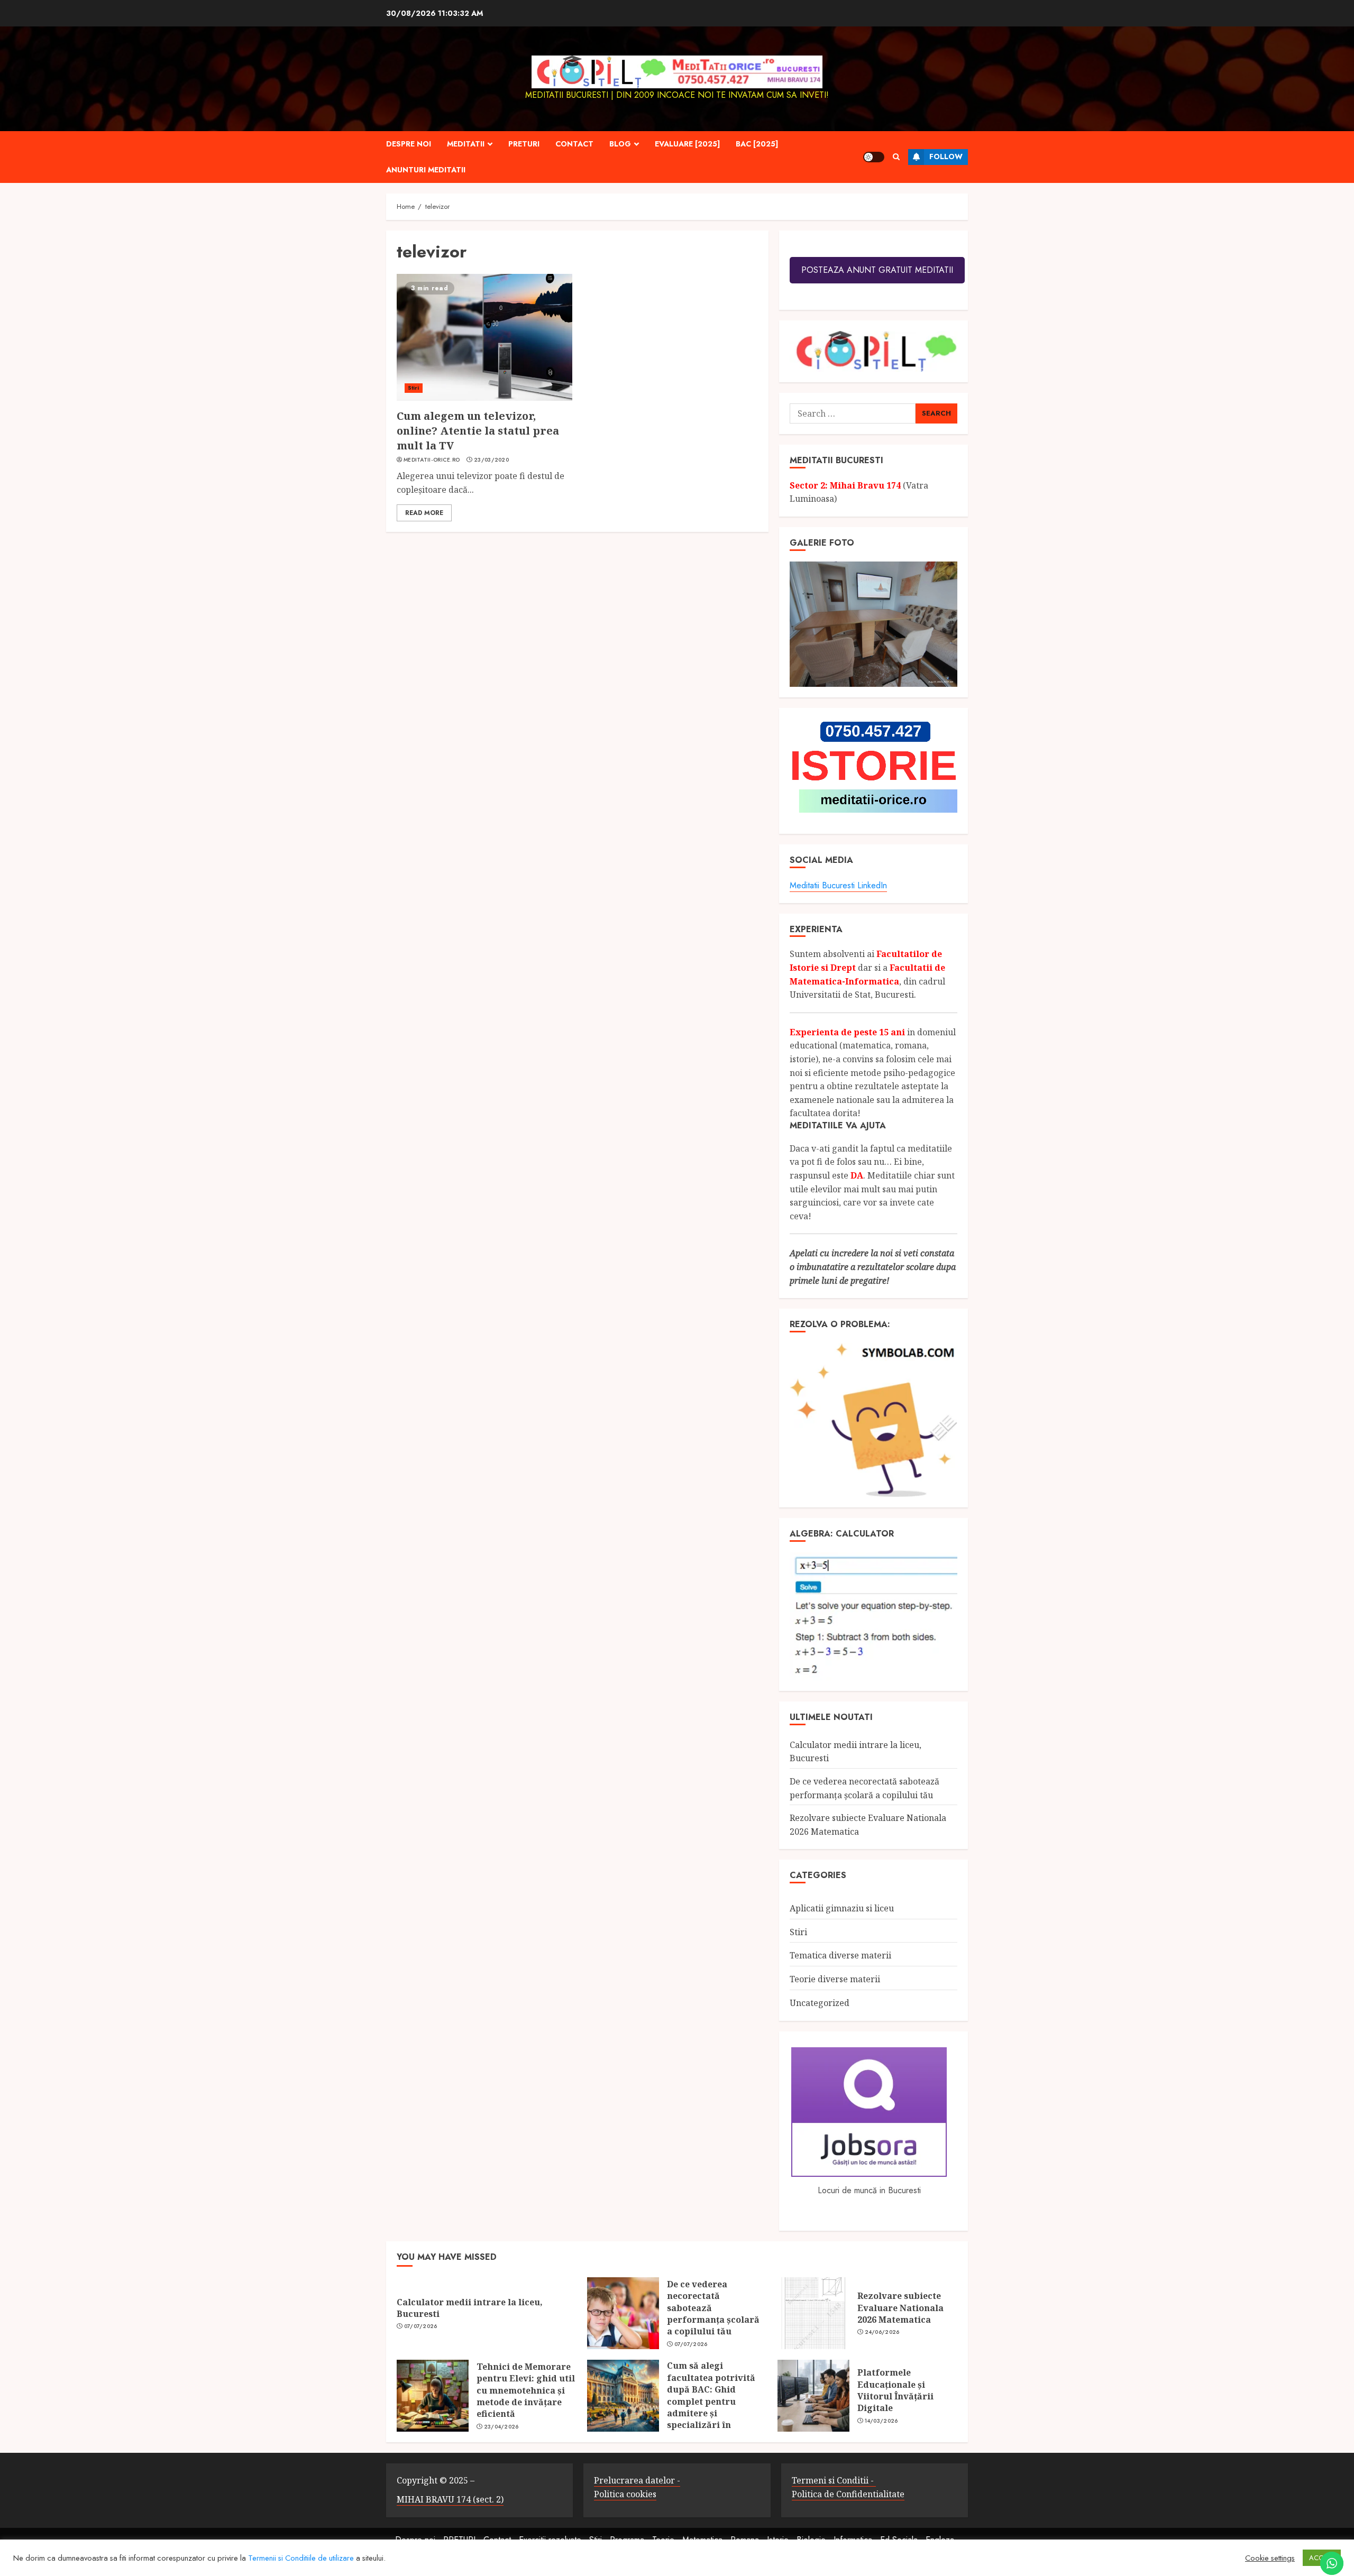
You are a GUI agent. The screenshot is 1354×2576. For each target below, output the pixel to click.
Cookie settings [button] (1270, 2558)
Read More (424, 513)
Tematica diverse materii (840, 1955)
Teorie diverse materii (835, 1979)
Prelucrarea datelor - (637, 2480)
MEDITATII (466, 144)
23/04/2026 (501, 2427)
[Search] (896, 157)
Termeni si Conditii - (834, 2480)
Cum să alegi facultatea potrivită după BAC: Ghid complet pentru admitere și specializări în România (711, 2401)
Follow (946, 157)
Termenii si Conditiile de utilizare (301, 2558)
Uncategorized (820, 2003)
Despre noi (409, 144)
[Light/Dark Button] (874, 157)
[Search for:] (852, 413)
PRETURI (524, 144)
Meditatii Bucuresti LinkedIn (838, 885)
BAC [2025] (757, 144)
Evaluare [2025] (687, 144)
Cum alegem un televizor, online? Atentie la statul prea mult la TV (478, 431)
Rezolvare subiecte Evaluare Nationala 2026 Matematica (900, 2308)
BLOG (620, 144)
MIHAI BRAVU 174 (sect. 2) (450, 2499)
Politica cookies (625, 2494)
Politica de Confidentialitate (848, 2494)
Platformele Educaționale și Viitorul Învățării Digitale (895, 2390)
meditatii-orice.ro (432, 460)
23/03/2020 (491, 460)
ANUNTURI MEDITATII (426, 170)
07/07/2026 (421, 2326)
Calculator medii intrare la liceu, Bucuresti (470, 2308)
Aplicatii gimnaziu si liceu (842, 1908)
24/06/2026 (882, 2332)
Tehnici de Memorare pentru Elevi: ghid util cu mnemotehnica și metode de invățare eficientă (526, 2390)
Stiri (414, 388)
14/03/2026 (881, 2421)
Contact (574, 144)
